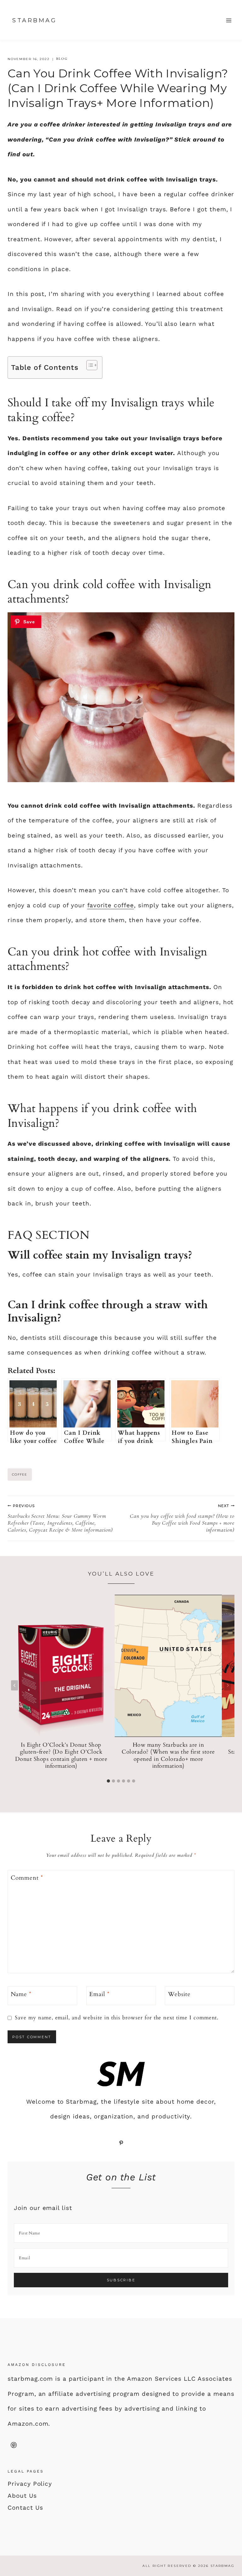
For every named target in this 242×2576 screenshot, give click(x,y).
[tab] (108, 1781)
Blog (62, 59)
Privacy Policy (30, 2484)
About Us (22, 2496)
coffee (20, 1474)
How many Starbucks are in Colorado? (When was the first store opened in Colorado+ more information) (168, 1756)
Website (179, 1994)
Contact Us (25, 2508)
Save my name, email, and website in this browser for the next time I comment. (117, 2018)
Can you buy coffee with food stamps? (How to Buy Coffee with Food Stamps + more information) (182, 1518)
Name (21, 1994)
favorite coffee (111, 905)
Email (99, 1994)
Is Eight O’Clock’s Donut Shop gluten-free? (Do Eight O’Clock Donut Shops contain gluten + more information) (61, 1756)
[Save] (26, 622)
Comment (27, 1878)
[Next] (228, 1685)
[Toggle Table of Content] (89, 365)
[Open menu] (229, 20)
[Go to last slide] (14, 1685)
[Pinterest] (14, 2445)
